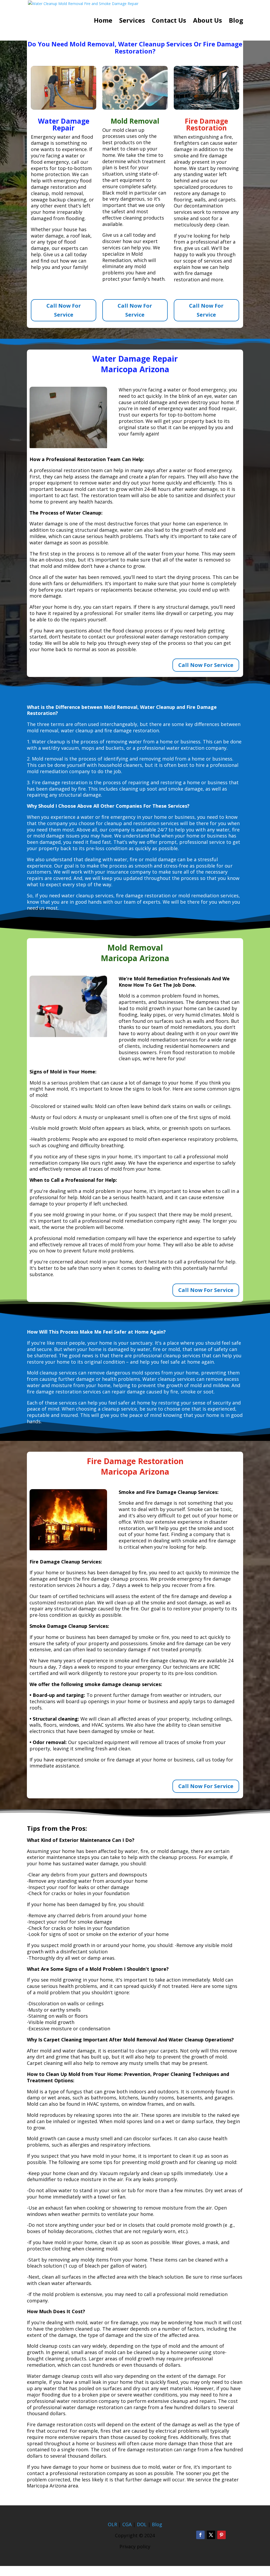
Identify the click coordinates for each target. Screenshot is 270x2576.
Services (132, 21)
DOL (142, 2524)
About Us (208, 21)
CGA (127, 2524)
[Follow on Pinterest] (221, 2535)
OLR (112, 2524)
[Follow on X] (211, 2535)
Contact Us (169, 21)
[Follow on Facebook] (200, 2535)
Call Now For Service (64, 310)
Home (103, 21)
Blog (236, 21)
